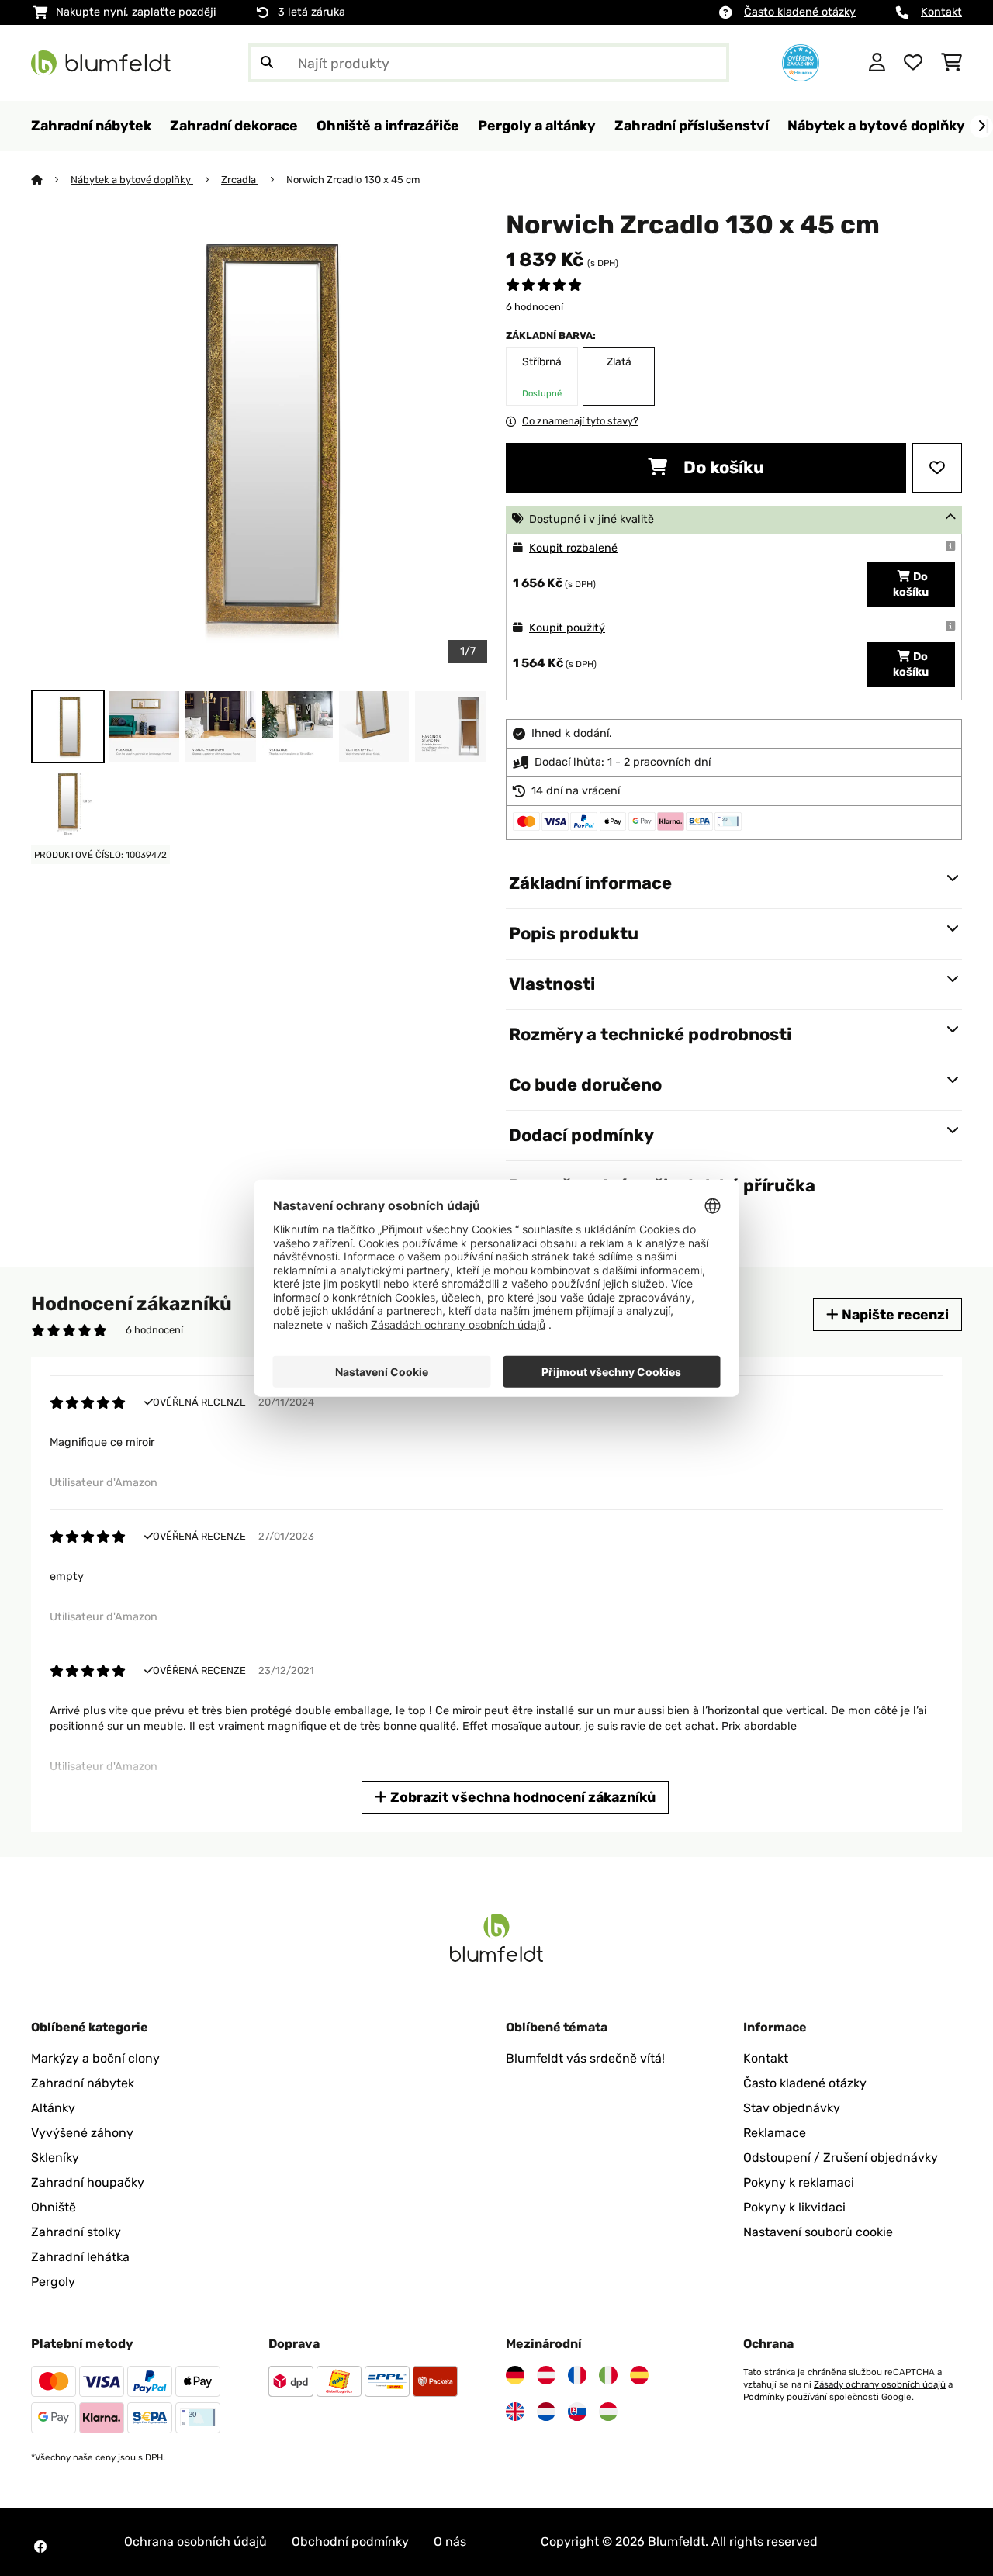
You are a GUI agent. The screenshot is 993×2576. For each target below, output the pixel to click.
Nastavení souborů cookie (818, 2232)
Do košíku (722, 467)
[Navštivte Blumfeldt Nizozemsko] (546, 2412)
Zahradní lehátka (80, 2257)
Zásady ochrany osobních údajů (880, 2384)
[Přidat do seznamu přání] (937, 468)
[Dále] (981, 126)
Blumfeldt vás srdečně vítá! (585, 2058)
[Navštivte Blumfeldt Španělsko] (639, 2375)
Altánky (53, 2108)
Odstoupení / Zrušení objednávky (841, 2158)
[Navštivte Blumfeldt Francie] (577, 2375)
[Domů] (51, 180)
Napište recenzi (894, 1314)
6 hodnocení (535, 307)
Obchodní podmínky (350, 2541)
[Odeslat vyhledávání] (267, 63)
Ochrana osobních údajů (195, 2541)
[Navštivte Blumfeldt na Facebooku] (40, 2547)
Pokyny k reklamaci (799, 2182)
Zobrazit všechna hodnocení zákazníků (521, 1797)
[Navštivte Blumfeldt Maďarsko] (608, 2412)
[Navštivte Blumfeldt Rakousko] (546, 2375)
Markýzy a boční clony (95, 2058)
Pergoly (53, 2282)
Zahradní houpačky (88, 2182)
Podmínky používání (785, 2397)
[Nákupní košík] (951, 63)
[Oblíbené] (913, 63)
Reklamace (775, 2133)
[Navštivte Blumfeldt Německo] (515, 2375)
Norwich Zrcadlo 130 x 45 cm (353, 180)
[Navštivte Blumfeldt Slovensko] (577, 2412)
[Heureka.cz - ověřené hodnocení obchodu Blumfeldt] (801, 62)
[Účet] (877, 63)
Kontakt (941, 12)
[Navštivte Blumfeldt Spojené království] (515, 2412)
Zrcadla (240, 180)
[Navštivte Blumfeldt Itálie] (608, 2375)
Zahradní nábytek (83, 2083)
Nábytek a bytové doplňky (132, 180)
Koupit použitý (567, 628)
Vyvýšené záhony (82, 2133)
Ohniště (54, 2207)
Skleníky (55, 2158)
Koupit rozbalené (573, 548)
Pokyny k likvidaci (794, 2207)
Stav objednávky (792, 2108)
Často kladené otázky (800, 12)
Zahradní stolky (76, 2232)
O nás (450, 2541)
